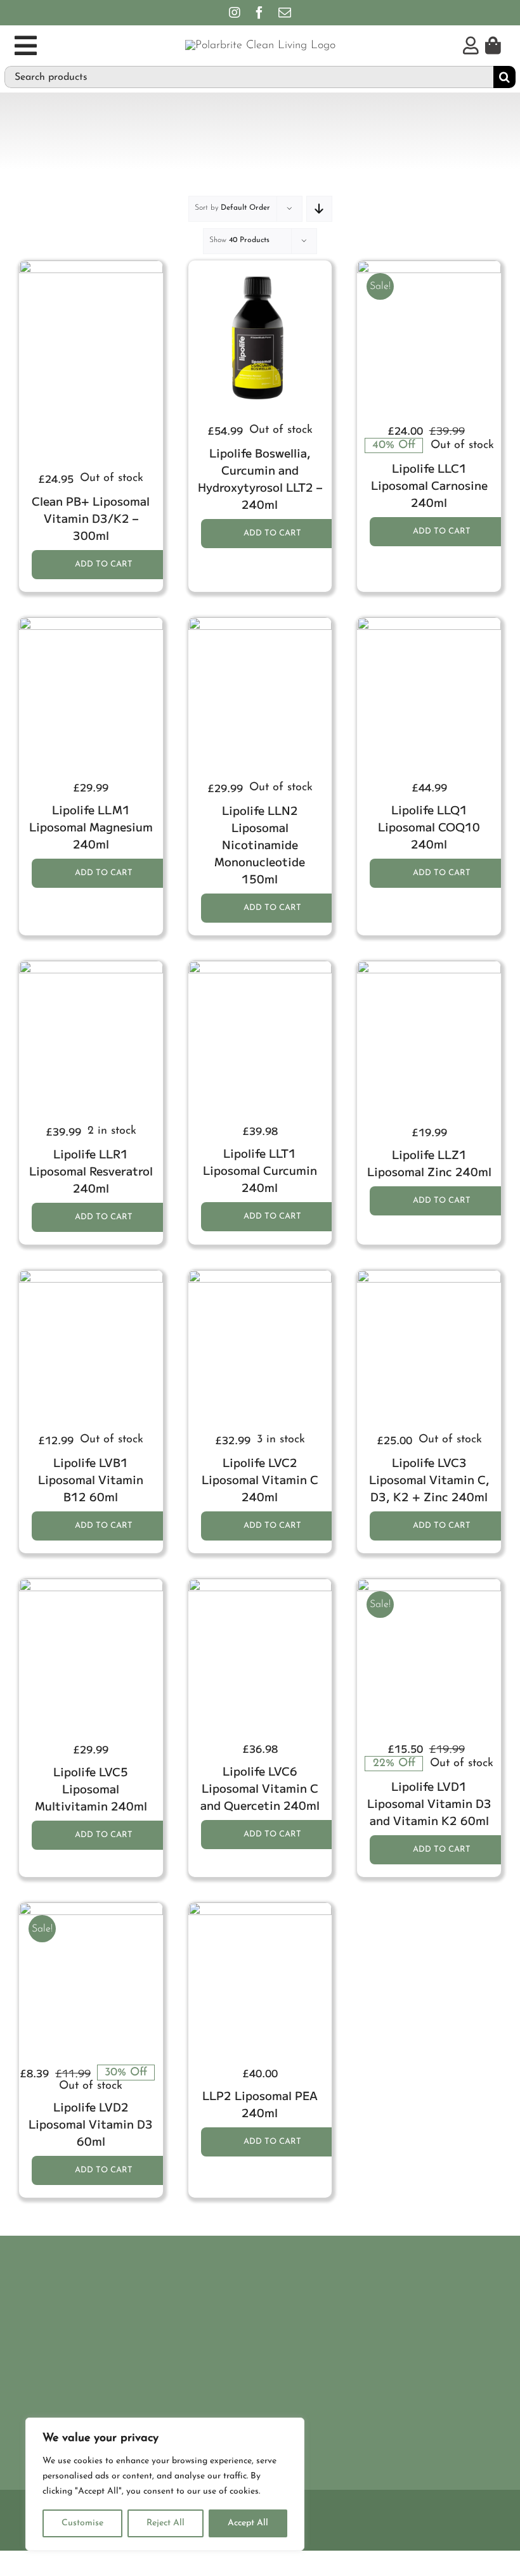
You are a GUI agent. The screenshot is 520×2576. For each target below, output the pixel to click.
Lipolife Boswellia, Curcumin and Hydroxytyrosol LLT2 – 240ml (260, 478)
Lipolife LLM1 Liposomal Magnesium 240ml (91, 826)
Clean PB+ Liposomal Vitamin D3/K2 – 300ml (91, 518)
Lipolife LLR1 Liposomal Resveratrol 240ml (91, 1170)
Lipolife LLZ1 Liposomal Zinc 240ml (429, 1163)
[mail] (285, 13)
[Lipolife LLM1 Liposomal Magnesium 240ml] (91, 624)
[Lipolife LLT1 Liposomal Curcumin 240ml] (260, 968)
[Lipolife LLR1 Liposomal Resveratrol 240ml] (91, 968)
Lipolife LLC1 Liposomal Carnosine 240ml (429, 485)
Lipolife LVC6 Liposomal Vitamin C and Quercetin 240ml (260, 1788)
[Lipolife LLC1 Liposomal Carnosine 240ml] (429, 267)
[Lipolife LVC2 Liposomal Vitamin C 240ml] (260, 1277)
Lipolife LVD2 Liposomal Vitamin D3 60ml (91, 2124)
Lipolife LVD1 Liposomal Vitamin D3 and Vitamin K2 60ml (429, 1803)
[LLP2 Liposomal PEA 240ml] (260, 1909)
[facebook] (259, 13)
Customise (82, 2523)
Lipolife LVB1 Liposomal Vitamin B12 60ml (91, 1479)
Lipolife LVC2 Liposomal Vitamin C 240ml (260, 1479)
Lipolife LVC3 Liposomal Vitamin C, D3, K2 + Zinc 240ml (429, 1479)
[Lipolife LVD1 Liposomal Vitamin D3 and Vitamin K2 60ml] (429, 1586)
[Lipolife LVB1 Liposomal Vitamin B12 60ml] (91, 1277)
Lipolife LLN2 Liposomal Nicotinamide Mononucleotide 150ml (260, 844)
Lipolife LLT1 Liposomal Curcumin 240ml (260, 1170)
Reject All (166, 2523)
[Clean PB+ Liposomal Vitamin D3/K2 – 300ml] (91, 267)
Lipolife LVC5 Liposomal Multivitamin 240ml (91, 1788)
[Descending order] (319, 209)
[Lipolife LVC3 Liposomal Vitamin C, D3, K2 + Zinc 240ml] (429, 1277)
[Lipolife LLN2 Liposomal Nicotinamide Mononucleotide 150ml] (260, 624)
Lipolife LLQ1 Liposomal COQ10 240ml (429, 826)
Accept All (248, 2523)
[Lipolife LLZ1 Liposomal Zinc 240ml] (429, 968)
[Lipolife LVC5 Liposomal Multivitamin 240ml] (91, 1586)
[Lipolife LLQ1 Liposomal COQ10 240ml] (429, 624)
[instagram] (235, 13)
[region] (165, 2484)
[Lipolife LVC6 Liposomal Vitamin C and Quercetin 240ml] (260, 1586)
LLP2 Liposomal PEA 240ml (260, 2104)
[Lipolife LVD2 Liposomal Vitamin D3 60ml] (91, 1909)
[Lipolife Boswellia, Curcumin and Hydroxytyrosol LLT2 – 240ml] (260, 267)
